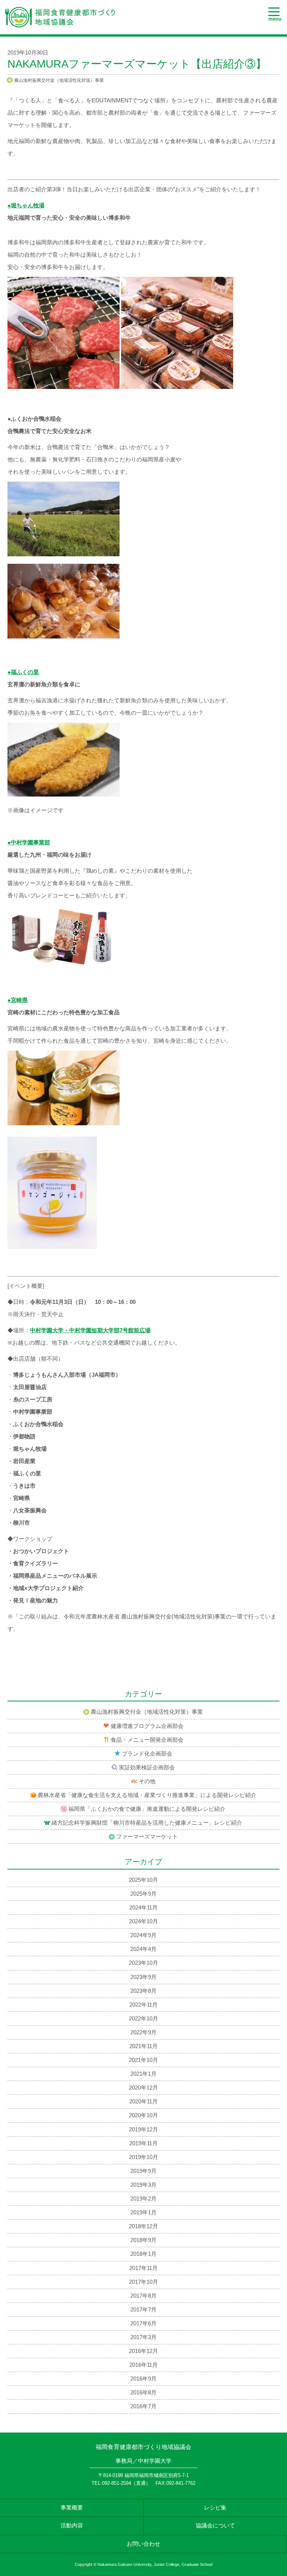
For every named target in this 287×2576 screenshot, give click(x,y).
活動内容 (72, 2526)
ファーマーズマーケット (147, 1837)
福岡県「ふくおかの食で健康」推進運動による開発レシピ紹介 (147, 1809)
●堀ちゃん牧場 (26, 205)
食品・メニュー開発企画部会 (147, 1740)
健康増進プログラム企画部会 (147, 1726)
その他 (147, 1781)
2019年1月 (143, 2212)
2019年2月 (143, 2199)
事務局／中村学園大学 (143, 2461)
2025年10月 (143, 1880)
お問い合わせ (143, 2544)
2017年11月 (143, 2268)
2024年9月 (143, 1935)
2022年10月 (143, 2019)
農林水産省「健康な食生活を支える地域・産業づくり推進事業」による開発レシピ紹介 (147, 1795)
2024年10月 (143, 1921)
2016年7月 (143, 2406)
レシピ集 (215, 2508)
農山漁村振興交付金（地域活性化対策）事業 (59, 80)
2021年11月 (143, 2046)
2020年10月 (143, 2115)
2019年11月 (143, 2143)
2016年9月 (143, 2379)
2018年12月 (143, 2226)
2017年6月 (143, 2323)
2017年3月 (143, 2337)
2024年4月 (143, 1949)
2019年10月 (143, 2157)
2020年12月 (143, 2088)
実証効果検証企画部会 (147, 1768)
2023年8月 (143, 1991)
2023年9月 (143, 1977)
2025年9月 (143, 1894)
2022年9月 (143, 2032)
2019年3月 (143, 2185)
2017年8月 (143, 2296)
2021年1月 (143, 2074)
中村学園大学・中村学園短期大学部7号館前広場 (90, 1330)
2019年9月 (143, 2171)
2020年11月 (143, 2102)
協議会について (215, 2526)
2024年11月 (143, 1908)
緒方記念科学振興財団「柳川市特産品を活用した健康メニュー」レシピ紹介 (147, 1823)
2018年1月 (143, 2254)
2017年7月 (143, 2310)
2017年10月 (143, 2282)
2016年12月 (143, 2351)
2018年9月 (143, 2240)
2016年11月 (143, 2365)
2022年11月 (143, 2005)
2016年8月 (143, 2393)
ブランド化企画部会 (147, 1754)
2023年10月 (143, 1963)
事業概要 (72, 2508)
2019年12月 (143, 2130)
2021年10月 (143, 2060)
